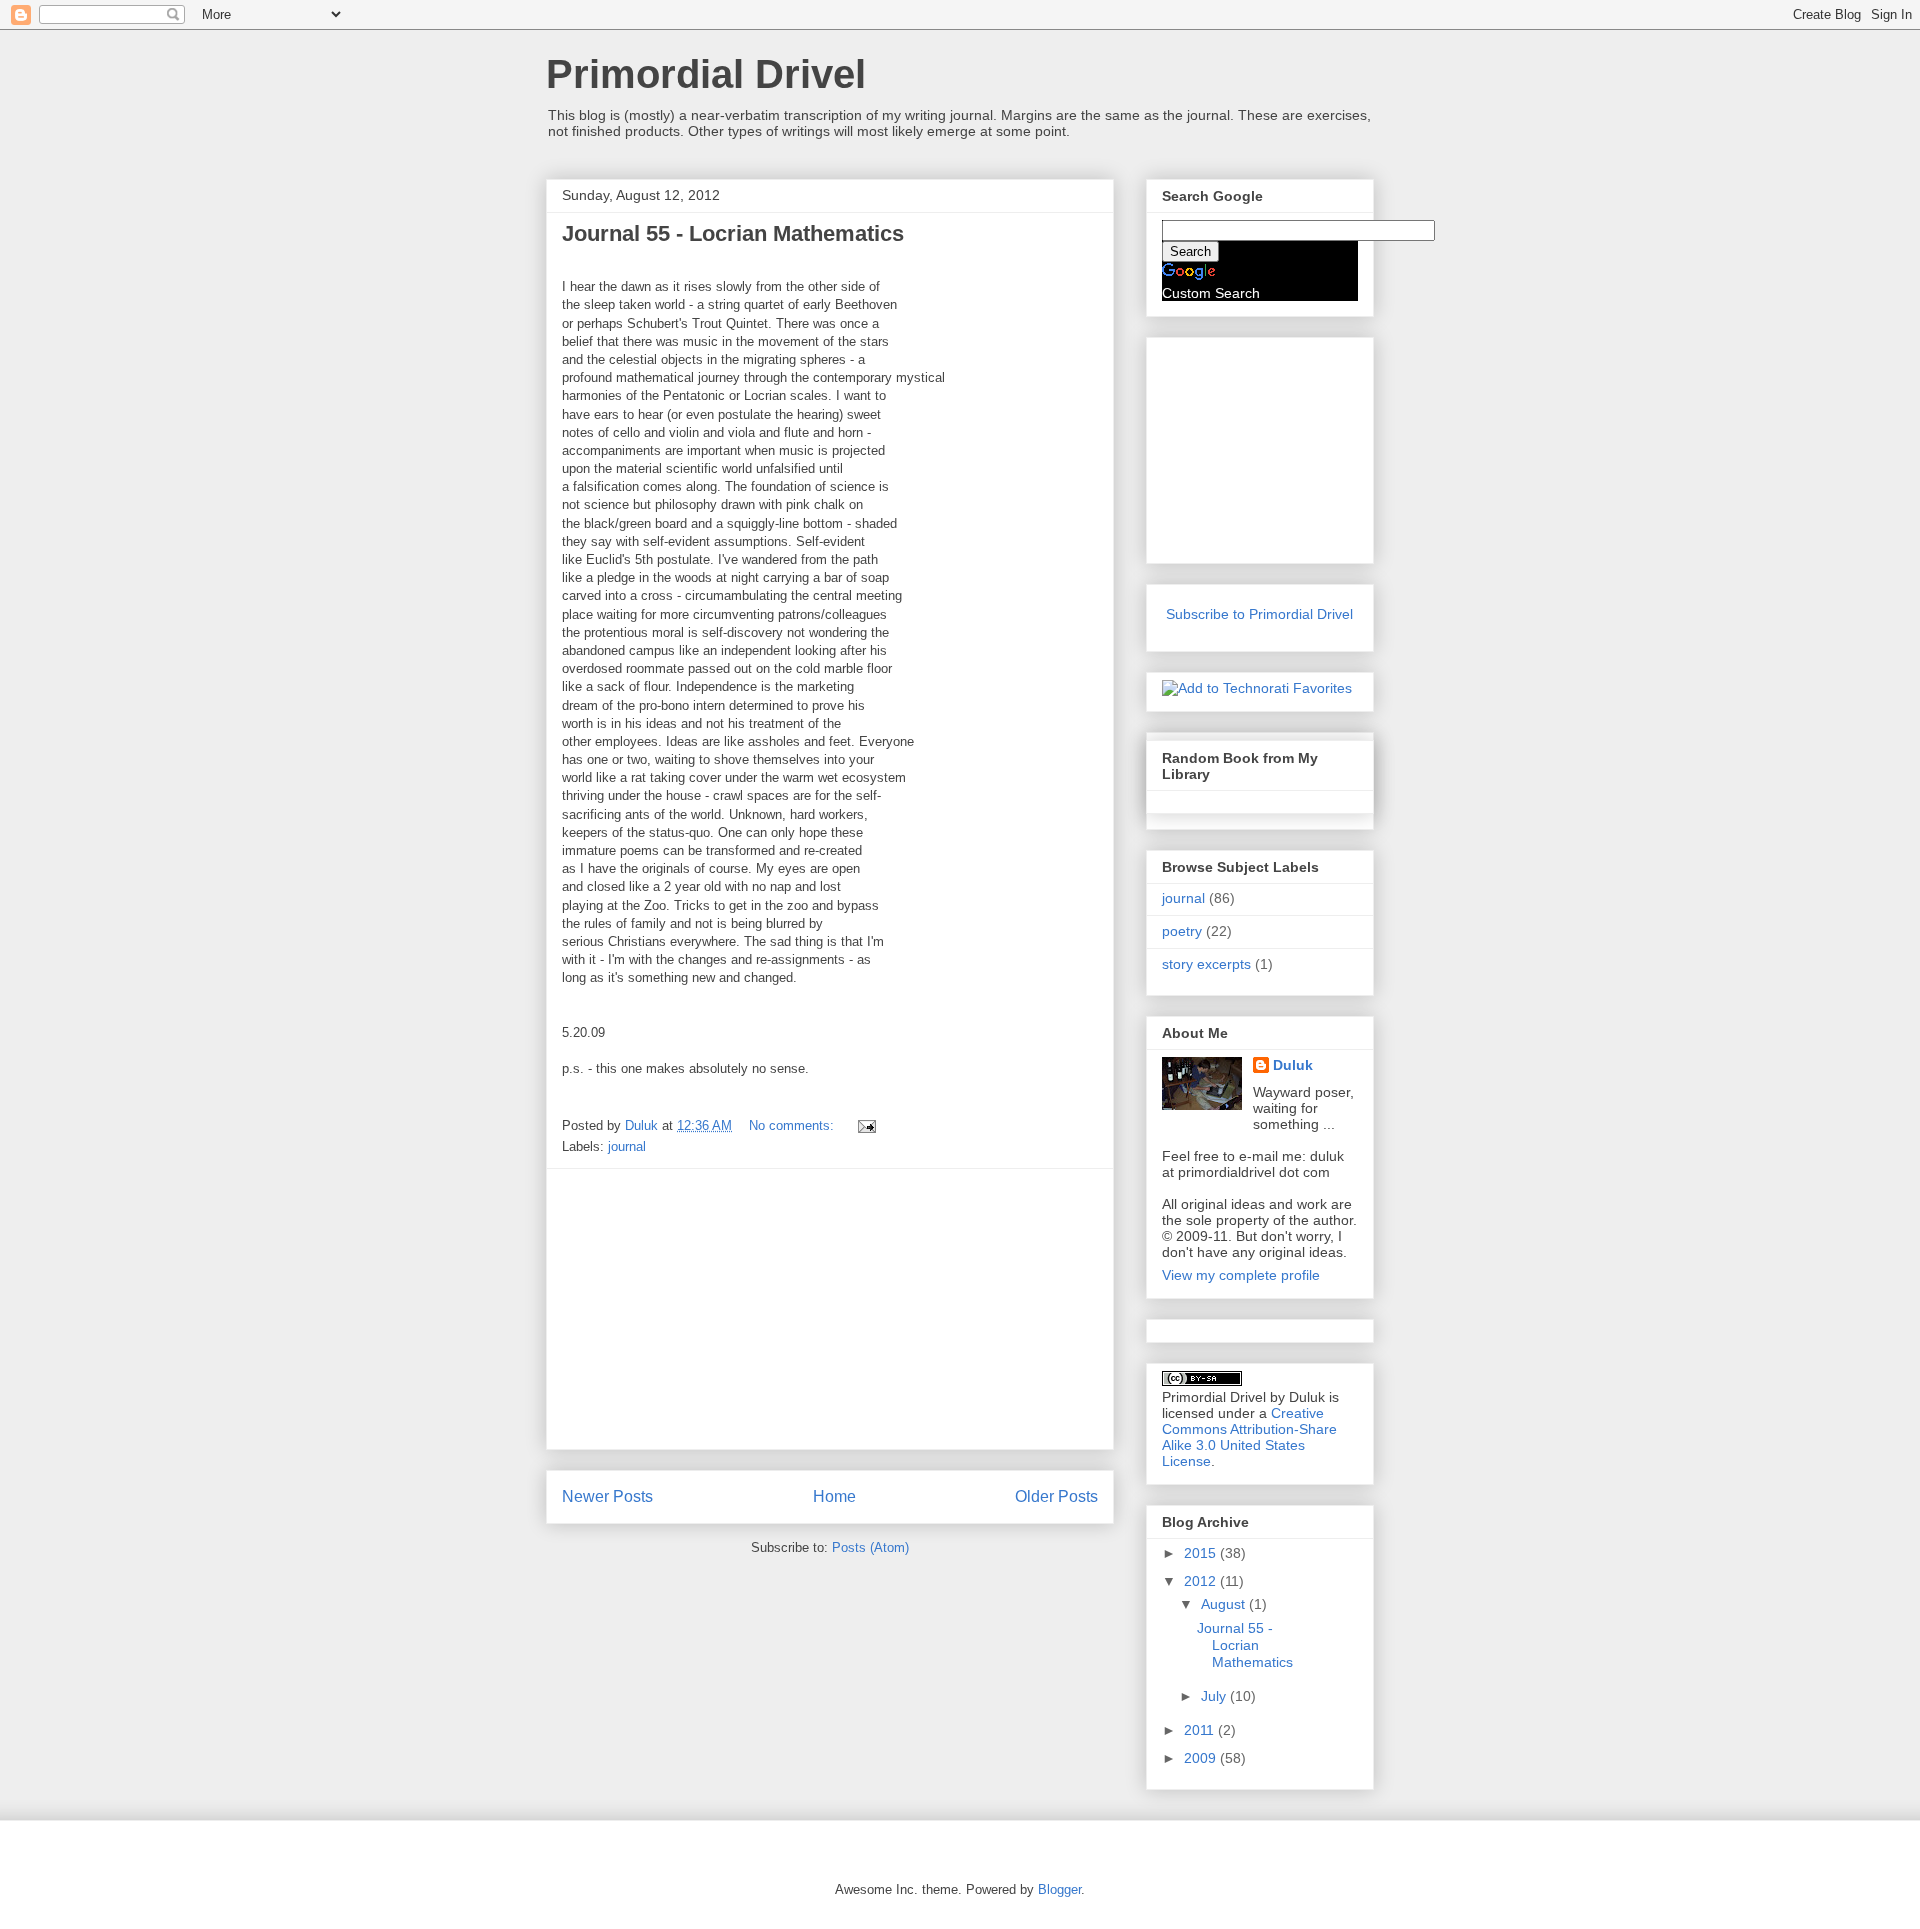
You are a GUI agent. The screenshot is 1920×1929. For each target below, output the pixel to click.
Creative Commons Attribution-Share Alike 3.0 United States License (1249, 1437)
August (1225, 1604)
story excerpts (1206, 964)
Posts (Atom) (870, 1547)
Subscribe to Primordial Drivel (1259, 614)
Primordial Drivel (706, 74)
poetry (1182, 931)
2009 (1202, 1758)
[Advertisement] (830, 1309)
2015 (1202, 1553)
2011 (1201, 1730)
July (1215, 1696)
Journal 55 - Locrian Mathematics (733, 233)
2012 (1202, 1581)
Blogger (1059, 1889)
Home (834, 1496)
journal (627, 1146)
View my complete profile (1241, 1275)
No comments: (793, 1125)
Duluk (1293, 1065)
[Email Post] (865, 1125)
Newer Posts (607, 1496)
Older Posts (1056, 1496)
